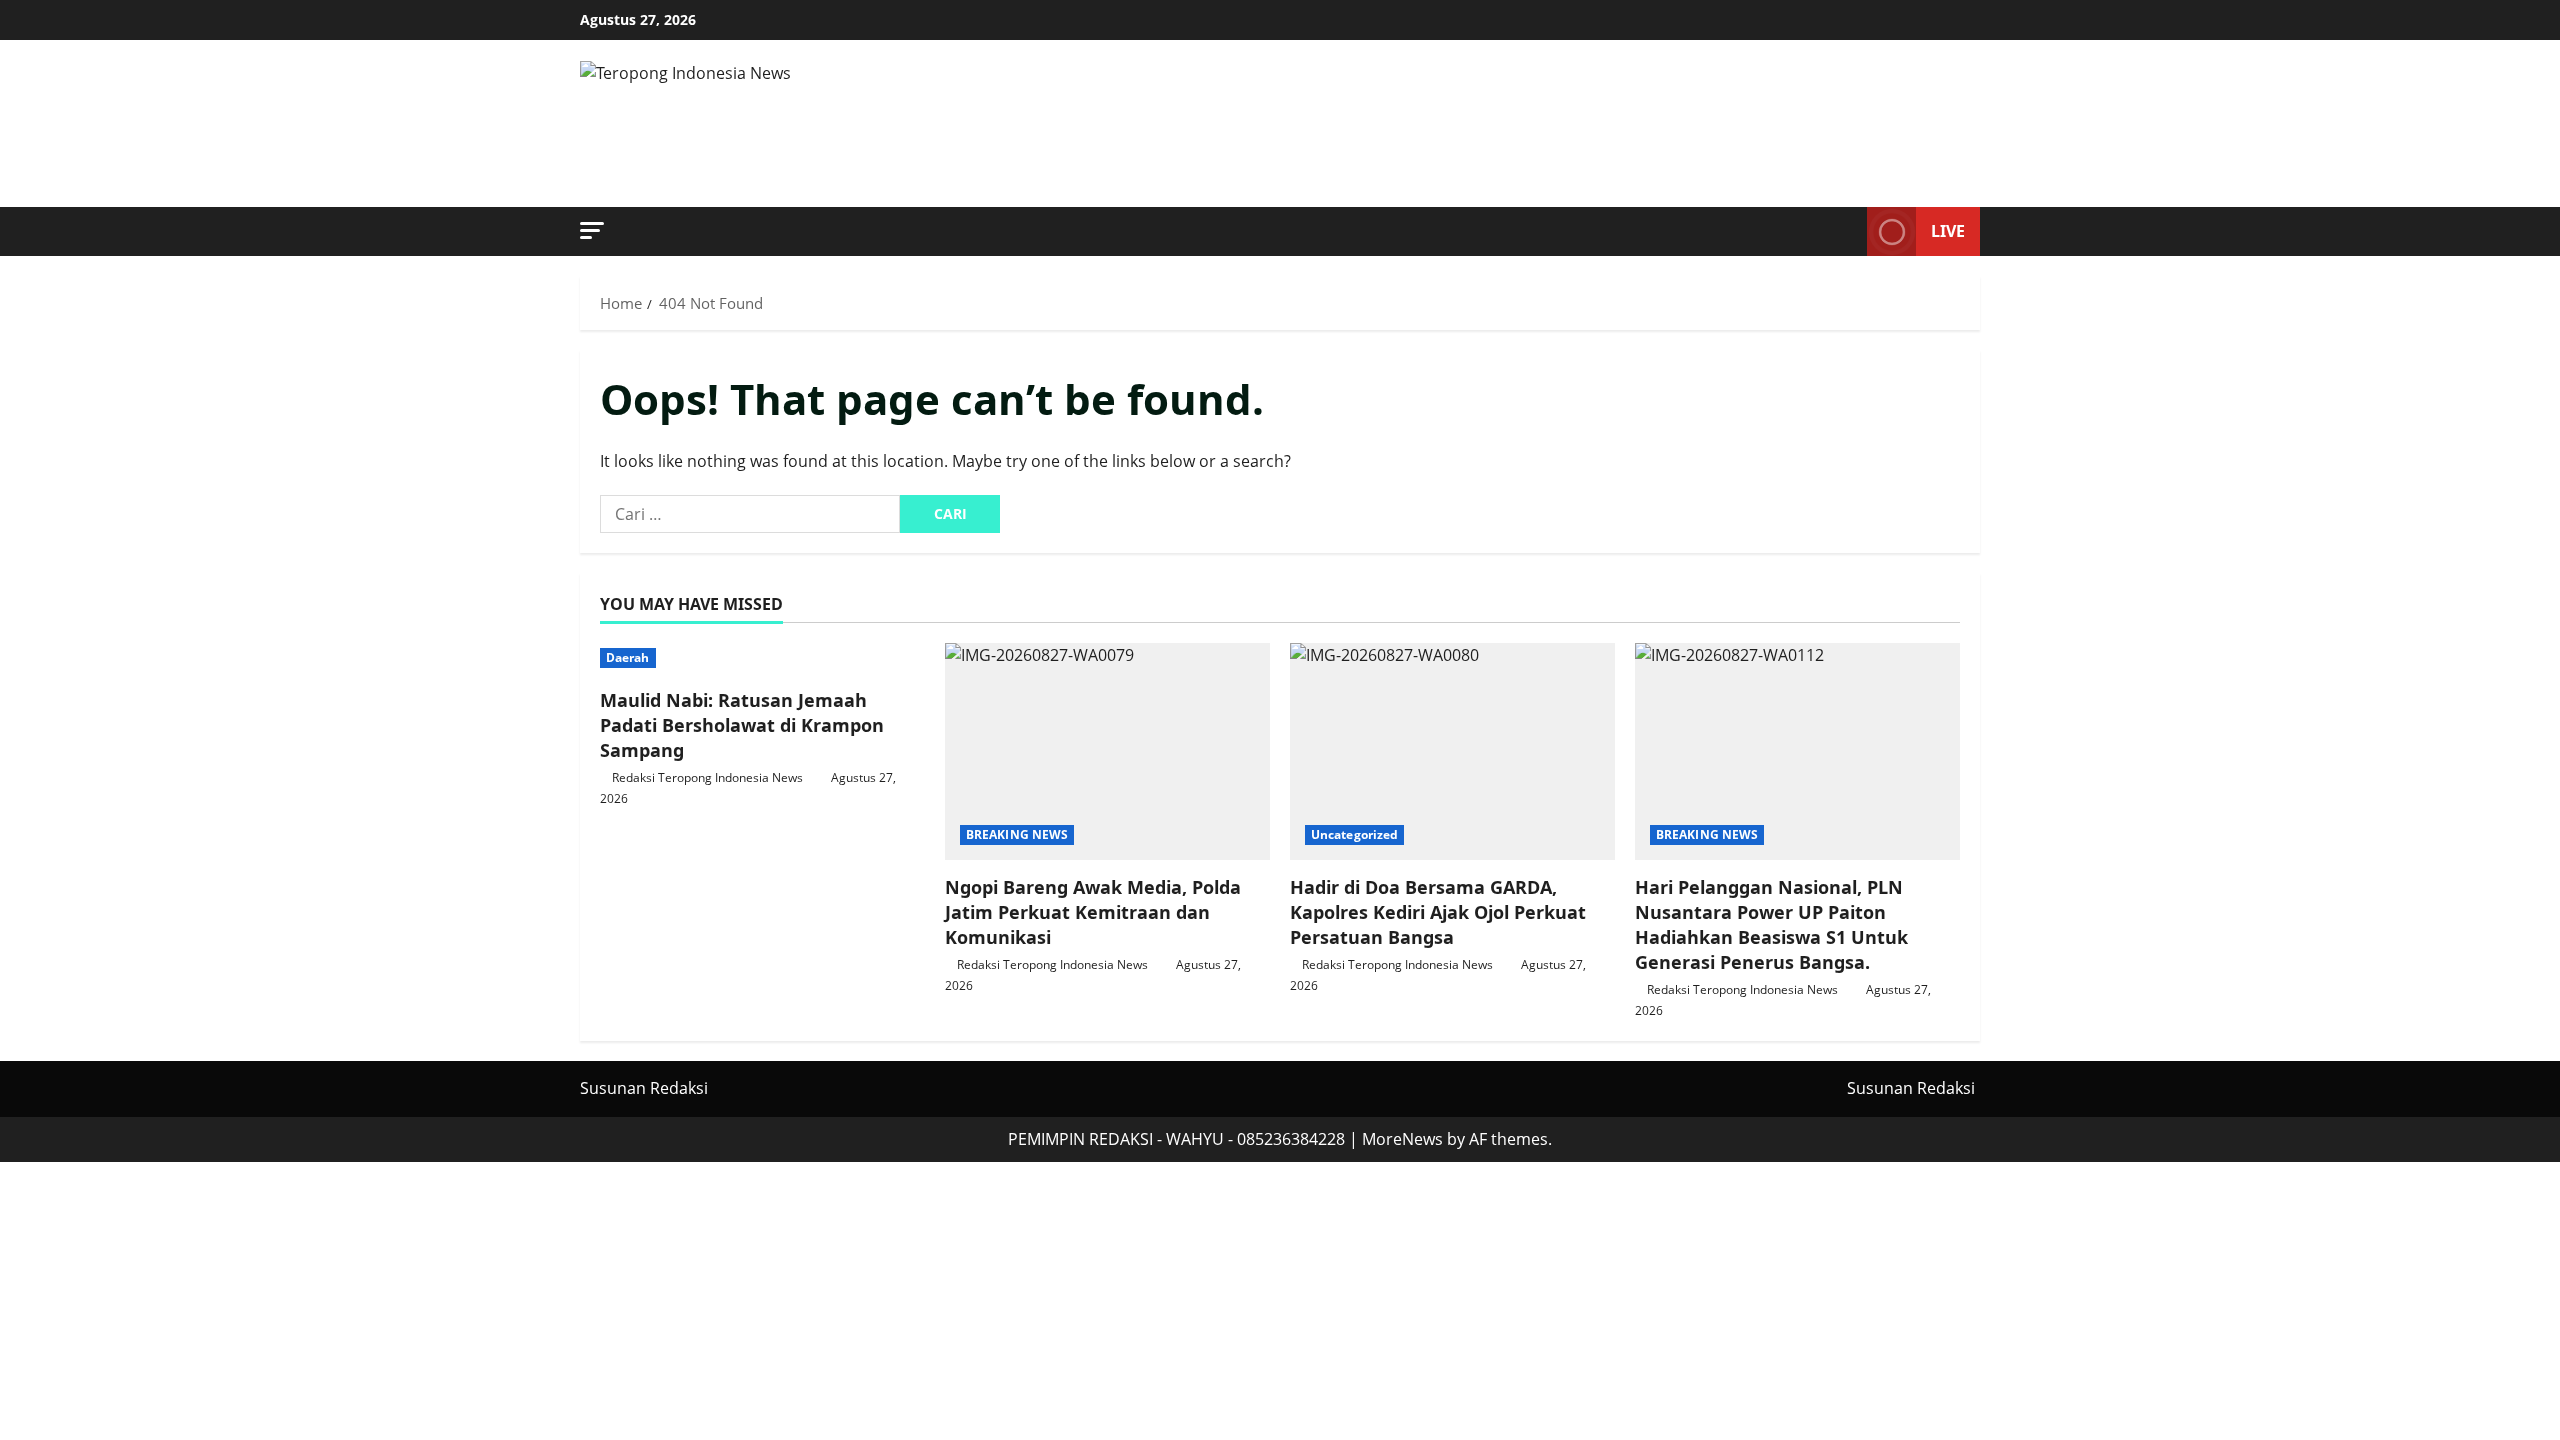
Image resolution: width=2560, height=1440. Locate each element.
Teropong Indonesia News (948, 124)
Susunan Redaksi (644, 1088)
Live (1948, 231)
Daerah (628, 657)
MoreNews (1402, 1139)
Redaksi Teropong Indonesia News (707, 777)
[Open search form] (1846, 232)
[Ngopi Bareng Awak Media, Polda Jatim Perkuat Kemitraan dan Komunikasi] (1107, 751)
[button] (592, 230)
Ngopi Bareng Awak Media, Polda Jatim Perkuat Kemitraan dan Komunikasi (1093, 912)
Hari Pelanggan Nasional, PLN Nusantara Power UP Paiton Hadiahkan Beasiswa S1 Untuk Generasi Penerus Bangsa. (1771, 925)
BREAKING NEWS (1017, 834)
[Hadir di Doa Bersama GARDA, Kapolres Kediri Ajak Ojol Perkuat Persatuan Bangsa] (1452, 751)
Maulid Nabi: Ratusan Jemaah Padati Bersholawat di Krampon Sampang (742, 725)
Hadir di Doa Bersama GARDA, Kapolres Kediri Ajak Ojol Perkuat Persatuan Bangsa (1438, 912)
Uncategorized (1354, 834)
